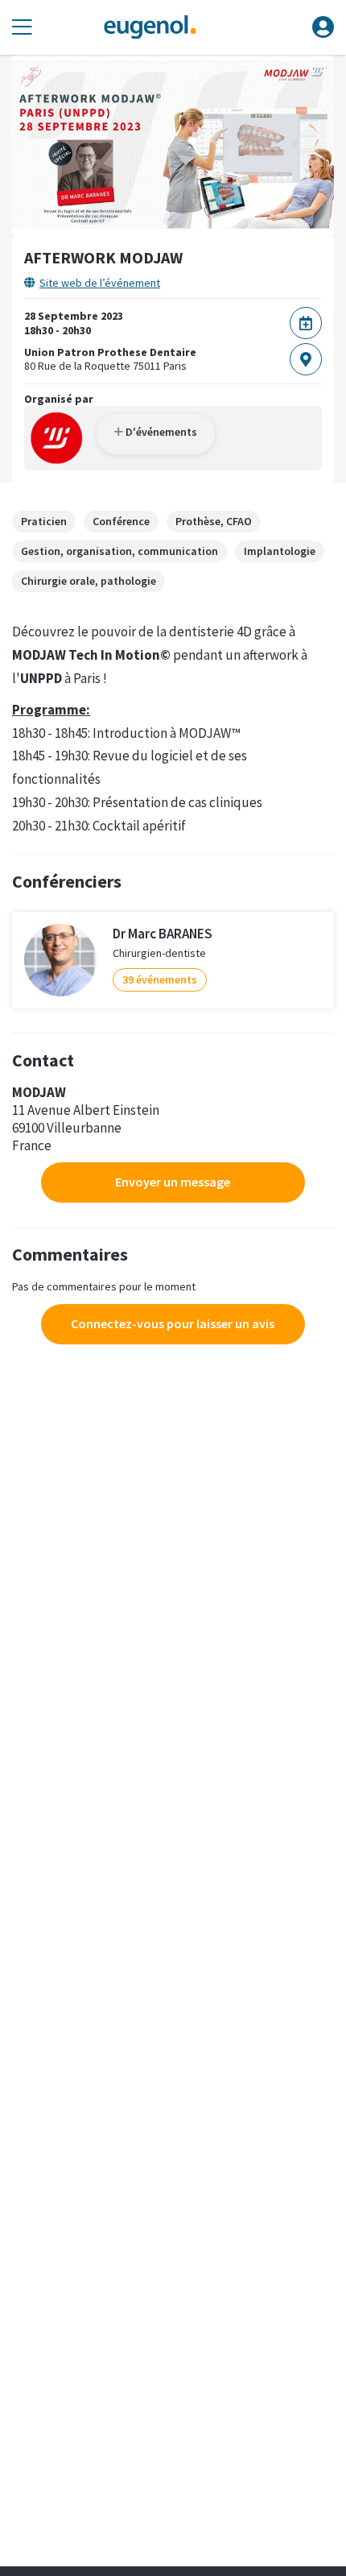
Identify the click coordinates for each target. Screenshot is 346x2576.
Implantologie (280, 551)
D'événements (160, 432)
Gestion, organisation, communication (119, 551)
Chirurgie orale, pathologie (89, 581)
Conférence (121, 521)
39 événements (160, 979)
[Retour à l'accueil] (150, 28)
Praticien (44, 521)
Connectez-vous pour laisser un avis (173, 1323)
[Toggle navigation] (22, 28)
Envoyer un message (173, 1182)
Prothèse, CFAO (214, 521)
